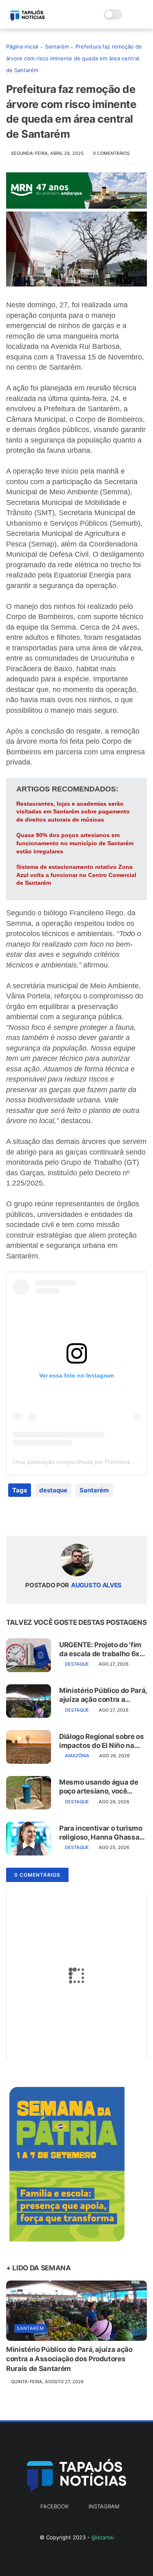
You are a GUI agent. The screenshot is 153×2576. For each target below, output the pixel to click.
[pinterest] (62, 1516)
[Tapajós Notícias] (28, 19)
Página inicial (22, 46)
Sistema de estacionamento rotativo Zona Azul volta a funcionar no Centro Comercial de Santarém (76, 875)
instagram (104, 2506)
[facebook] (13, 1516)
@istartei (103, 2537)
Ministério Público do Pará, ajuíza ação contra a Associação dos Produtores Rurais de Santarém (103, 1695)
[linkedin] (79, 1516)
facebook (54, 2506)
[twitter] (30, 1516)
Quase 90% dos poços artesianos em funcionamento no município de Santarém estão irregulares (75, 843)
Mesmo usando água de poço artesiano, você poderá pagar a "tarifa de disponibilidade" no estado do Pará (100, 1787)
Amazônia (77, 1756)
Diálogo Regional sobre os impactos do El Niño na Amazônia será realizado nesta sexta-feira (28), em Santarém (102, 1741)
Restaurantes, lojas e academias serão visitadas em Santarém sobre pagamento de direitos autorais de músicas (73, 812)
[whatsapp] (46, 1516)
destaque (53, 1490)
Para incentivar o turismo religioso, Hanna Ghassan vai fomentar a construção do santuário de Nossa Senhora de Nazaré (103, 1833)
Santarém (57, 46)
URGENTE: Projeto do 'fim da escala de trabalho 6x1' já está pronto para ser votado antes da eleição (102, 1649)
